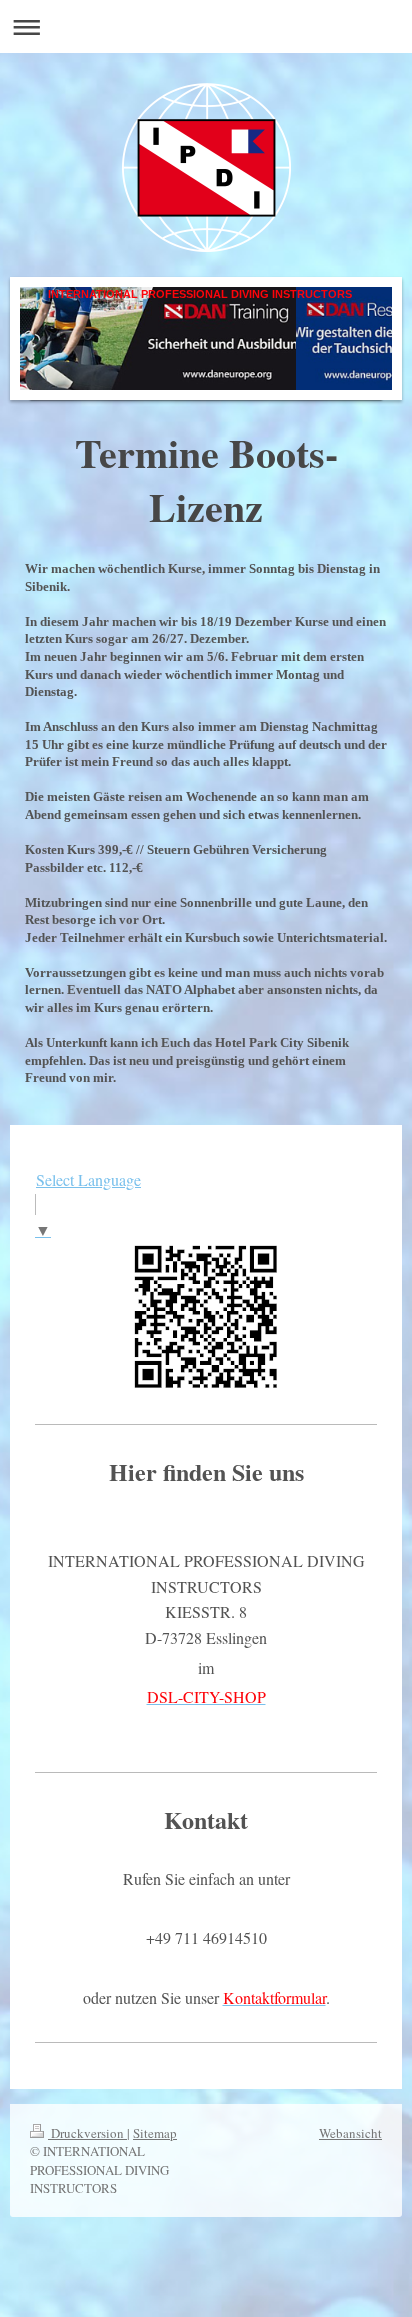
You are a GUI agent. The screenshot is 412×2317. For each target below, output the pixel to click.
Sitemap (155, 2133)
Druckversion (87, 2133)
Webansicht (350, 2133)
